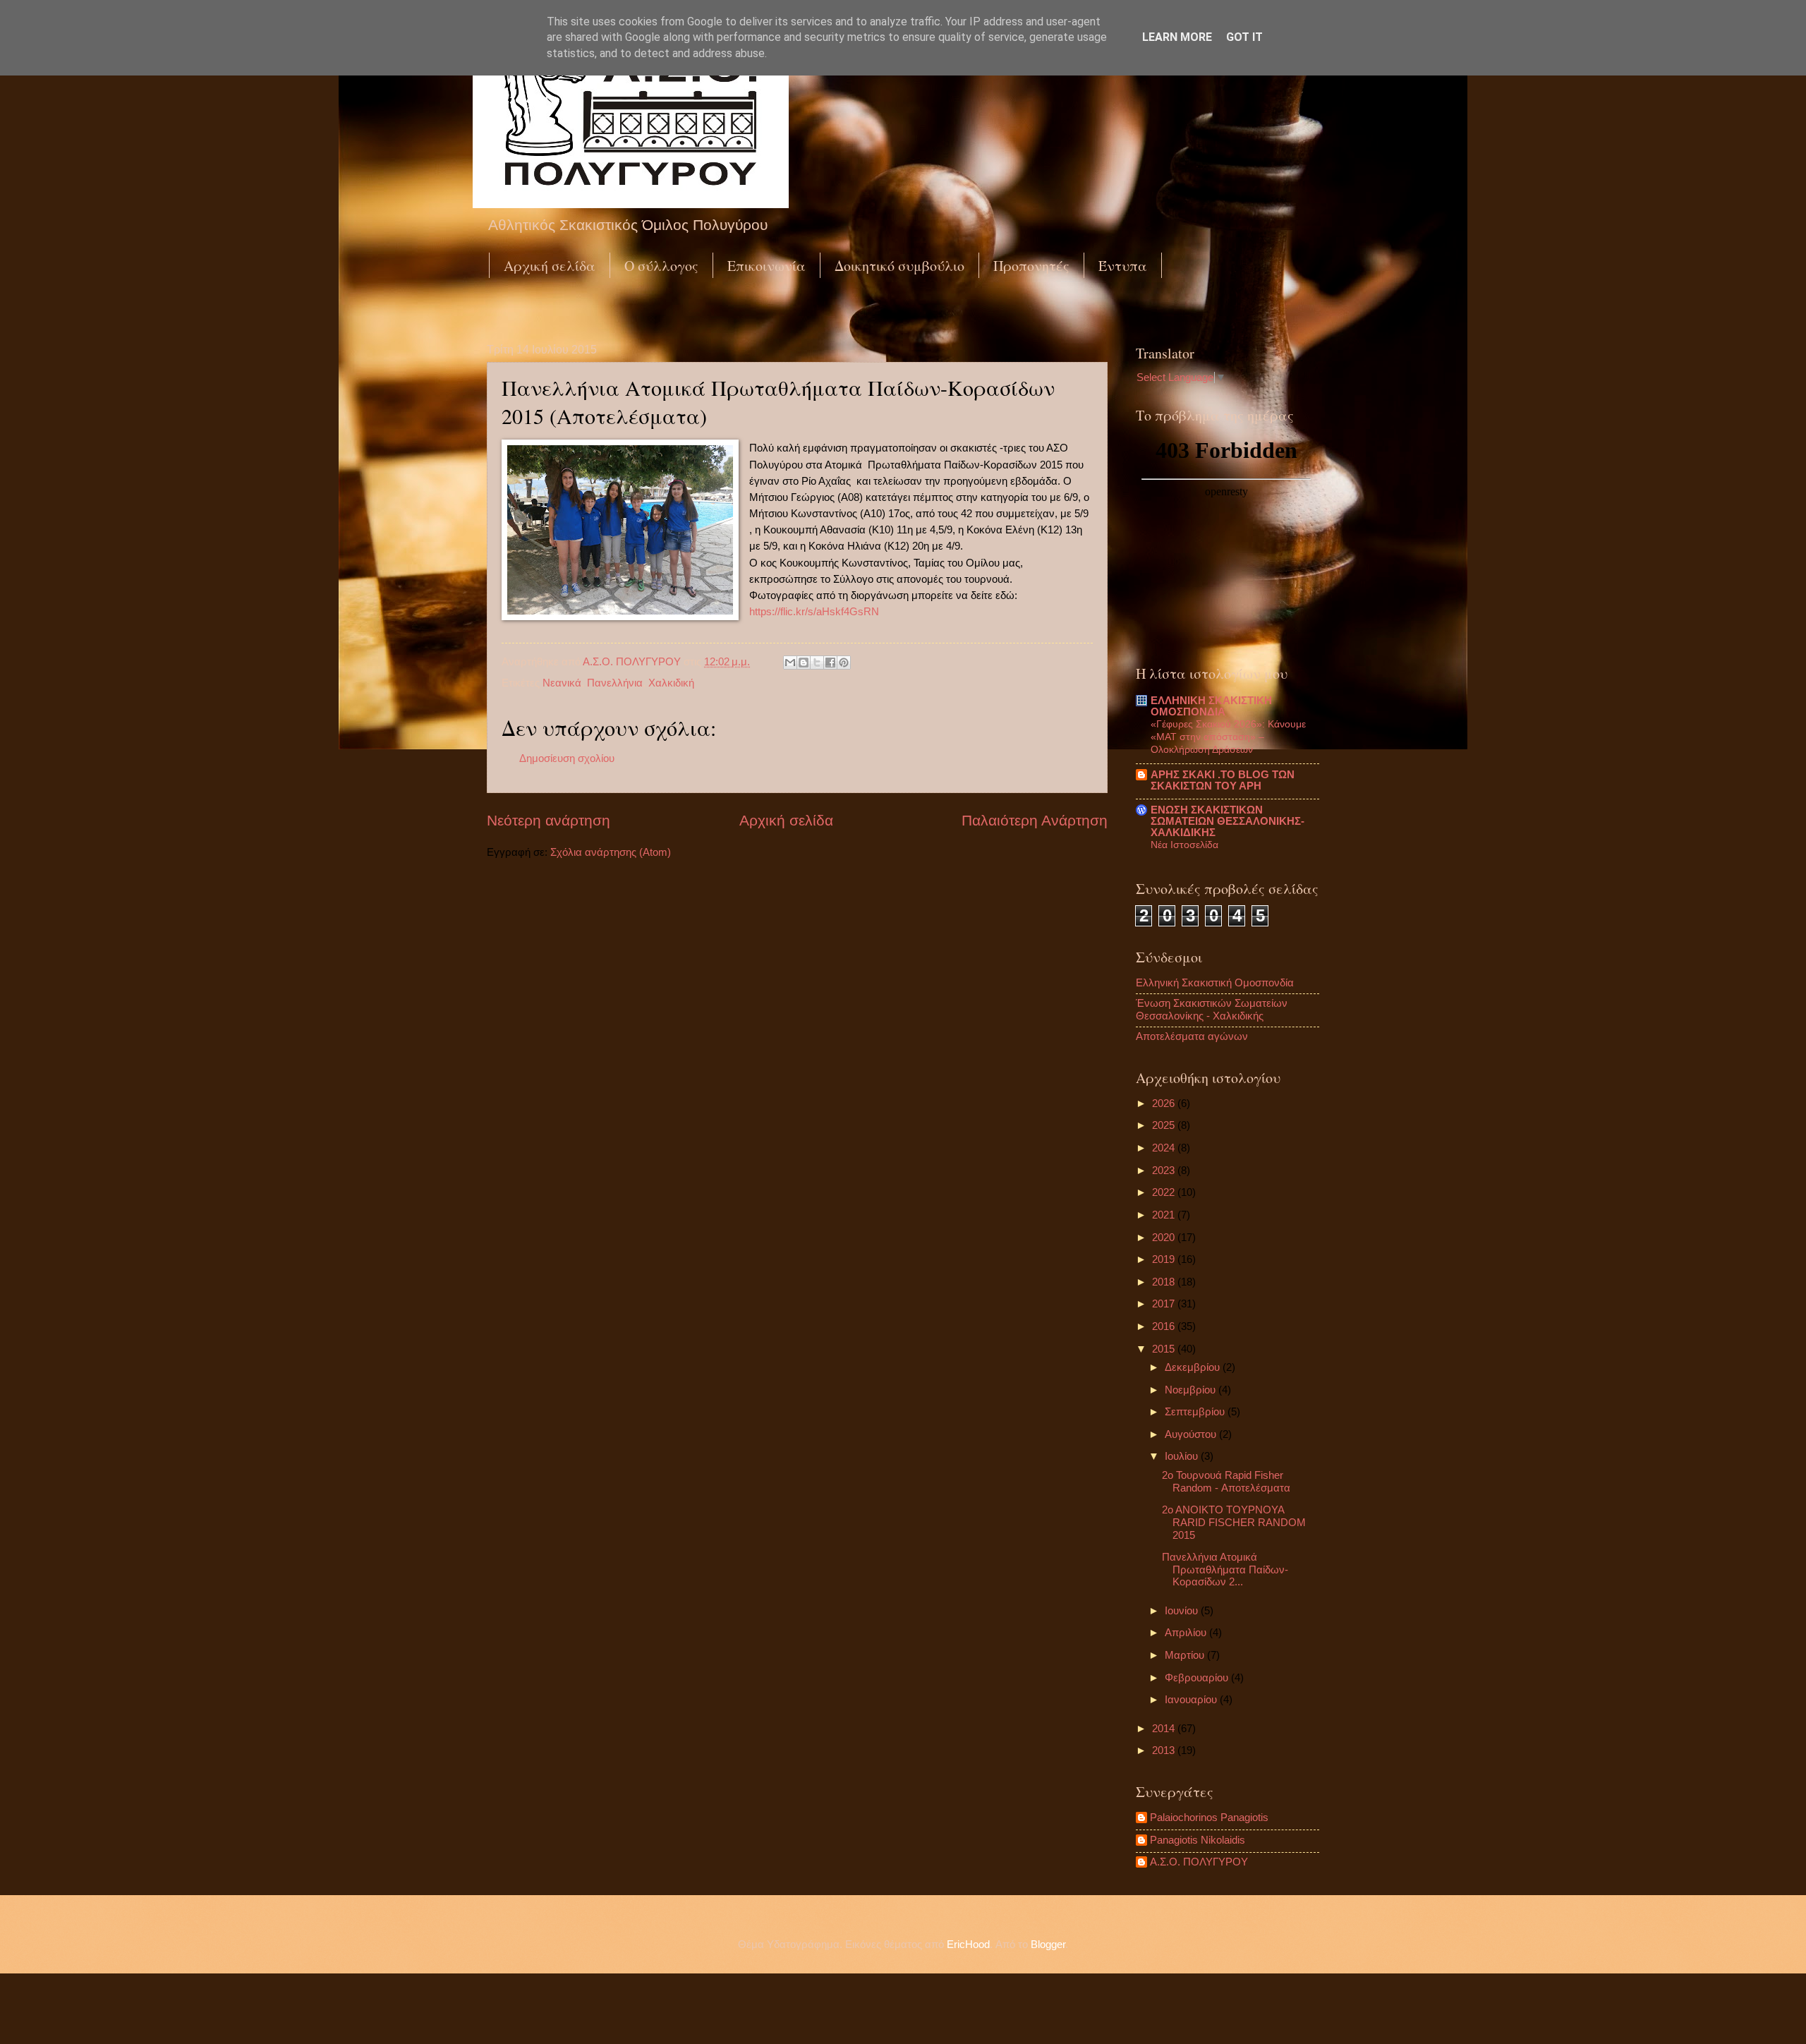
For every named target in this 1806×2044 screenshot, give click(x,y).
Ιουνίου (1183, 1611)
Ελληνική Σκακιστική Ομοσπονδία (1215, 983)
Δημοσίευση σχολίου (567, 758)
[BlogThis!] (804, 663)
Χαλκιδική (671, 683)
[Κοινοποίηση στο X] (817, 663)
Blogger (1048, 1945)
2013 (1165, 1750)
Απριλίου (1187, 1633)
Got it (1244, 37)
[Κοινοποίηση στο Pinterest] (844, 663)
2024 (1165, 1148)
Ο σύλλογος (661, 266)
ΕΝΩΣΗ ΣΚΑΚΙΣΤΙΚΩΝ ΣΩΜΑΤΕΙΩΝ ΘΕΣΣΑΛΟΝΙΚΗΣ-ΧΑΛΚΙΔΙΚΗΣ (1228, 821)
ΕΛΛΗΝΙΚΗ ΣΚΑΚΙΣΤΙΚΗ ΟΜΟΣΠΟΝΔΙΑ (1211, 706)
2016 (1165, 1326)
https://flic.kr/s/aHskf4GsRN (814, 611)
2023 (1165, 1171)
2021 (1165, 1215)
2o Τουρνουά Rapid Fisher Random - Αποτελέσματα (1226, 1482)
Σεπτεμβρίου (1196, 1412)
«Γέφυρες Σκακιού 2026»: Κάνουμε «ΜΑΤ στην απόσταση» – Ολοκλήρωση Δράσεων (1228, 737)
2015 (1165, 1349)
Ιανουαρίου (1192, 1700)
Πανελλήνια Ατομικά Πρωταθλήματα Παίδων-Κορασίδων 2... (1225, 1570)
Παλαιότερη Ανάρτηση (1035, 820)
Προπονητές (1031, 266)
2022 (1165, 1192)
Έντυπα (1123, 266)
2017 (1165, 1304)
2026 (1165, 1103)
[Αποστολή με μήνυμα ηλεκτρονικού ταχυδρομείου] (790, 663)
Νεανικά (562, 683)
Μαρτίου (1186, 1655)
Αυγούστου (1192, 1434)
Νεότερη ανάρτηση (549, 820)
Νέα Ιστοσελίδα (1184, 845)
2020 (1165, 1238)
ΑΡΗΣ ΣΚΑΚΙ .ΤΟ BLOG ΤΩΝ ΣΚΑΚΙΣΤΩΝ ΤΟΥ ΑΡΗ (1223, 780)
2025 (1165, 1125)
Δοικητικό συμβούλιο (899, 266)
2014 (1165, 1729)
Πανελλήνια (615, 683)
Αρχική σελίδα (550, 266)
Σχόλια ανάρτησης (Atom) (611, 852)
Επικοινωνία (766, 266)
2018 (1165, 1282)
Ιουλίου (1183, 1456)
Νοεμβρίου (1192, 1390)
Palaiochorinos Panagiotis (1209, 1818)
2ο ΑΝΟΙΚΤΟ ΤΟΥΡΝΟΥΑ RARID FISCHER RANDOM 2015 (1234, 1522)
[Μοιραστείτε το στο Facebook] (830, 663)
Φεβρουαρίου (1198, 1678)
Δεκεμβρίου (1194, 1367)
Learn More (1177, 37)
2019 (1165, 1259)
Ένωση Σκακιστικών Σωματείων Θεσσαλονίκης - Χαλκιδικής (1212, 1010)
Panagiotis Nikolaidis (1198, 1840)
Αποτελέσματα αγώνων (1192, 1036)
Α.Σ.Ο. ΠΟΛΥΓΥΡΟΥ (1199, 1862)
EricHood (968, 1945)
